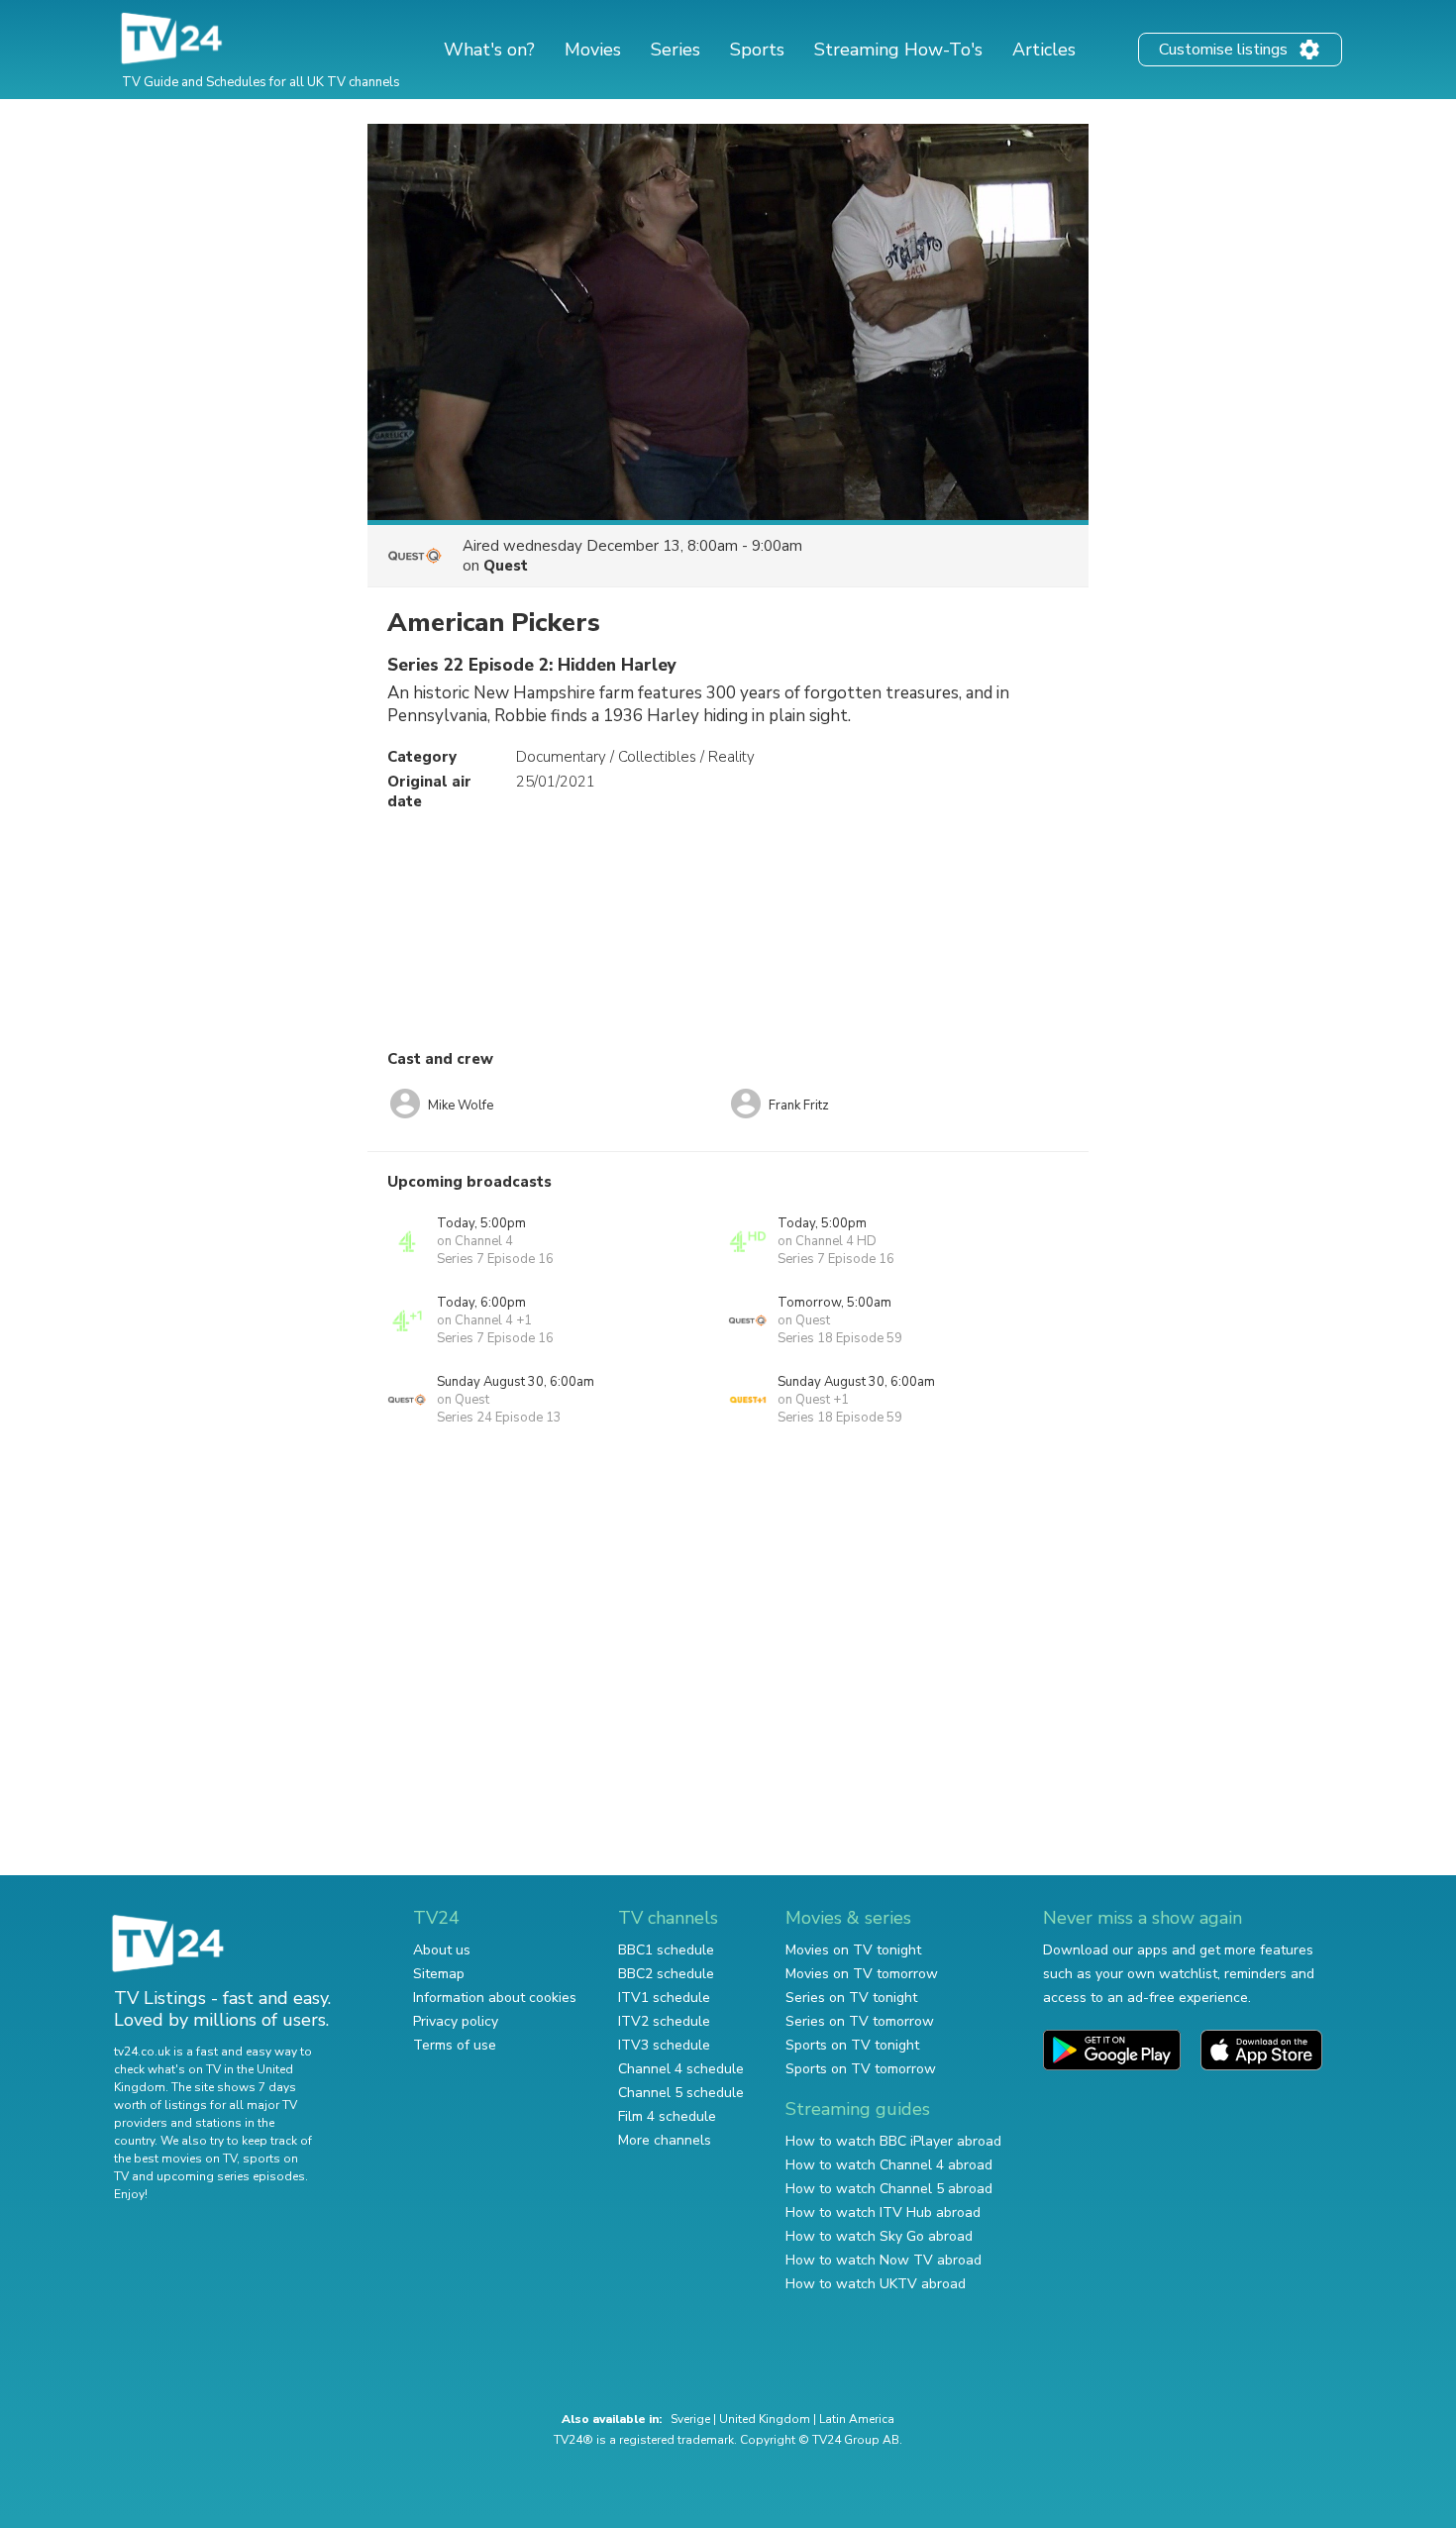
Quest (506, 566)
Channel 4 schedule (681, 2069)
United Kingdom (765, 2419)
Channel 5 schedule (681, 2093)
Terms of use (455, 2045)
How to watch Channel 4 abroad (889, 2165)
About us (442, 1950)
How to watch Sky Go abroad (879, 2236)
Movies (593, 50)
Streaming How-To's (898, 50)
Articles (1044, 50)
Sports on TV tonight (852, 2045)
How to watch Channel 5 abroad (889, 2189)
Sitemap (439, 1974)
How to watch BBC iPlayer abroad (893, 2141)
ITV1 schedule (664, 1998)
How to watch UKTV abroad (876, 2284)
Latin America (857, 2419)
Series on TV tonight (851, 1998)
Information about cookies (495, 1998)
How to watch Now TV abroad (884, 2260)
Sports (757, 50)
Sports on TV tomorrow (861, 2069)
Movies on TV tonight (853, 1950)
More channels (665, 2140)
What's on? (489, 50)
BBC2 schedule (666, 1974)
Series (676, 50)
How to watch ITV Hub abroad (883, 2212)
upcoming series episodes (231, 2176)
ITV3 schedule (664, 2045)
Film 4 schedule (667, 2116)
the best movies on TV (175, 2159)
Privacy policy (456, 2021)
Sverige (690, 2419)
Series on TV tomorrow (860, 2021)
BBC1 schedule (666, 1950)
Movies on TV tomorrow (862, 1974)
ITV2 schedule (664, 2021)
